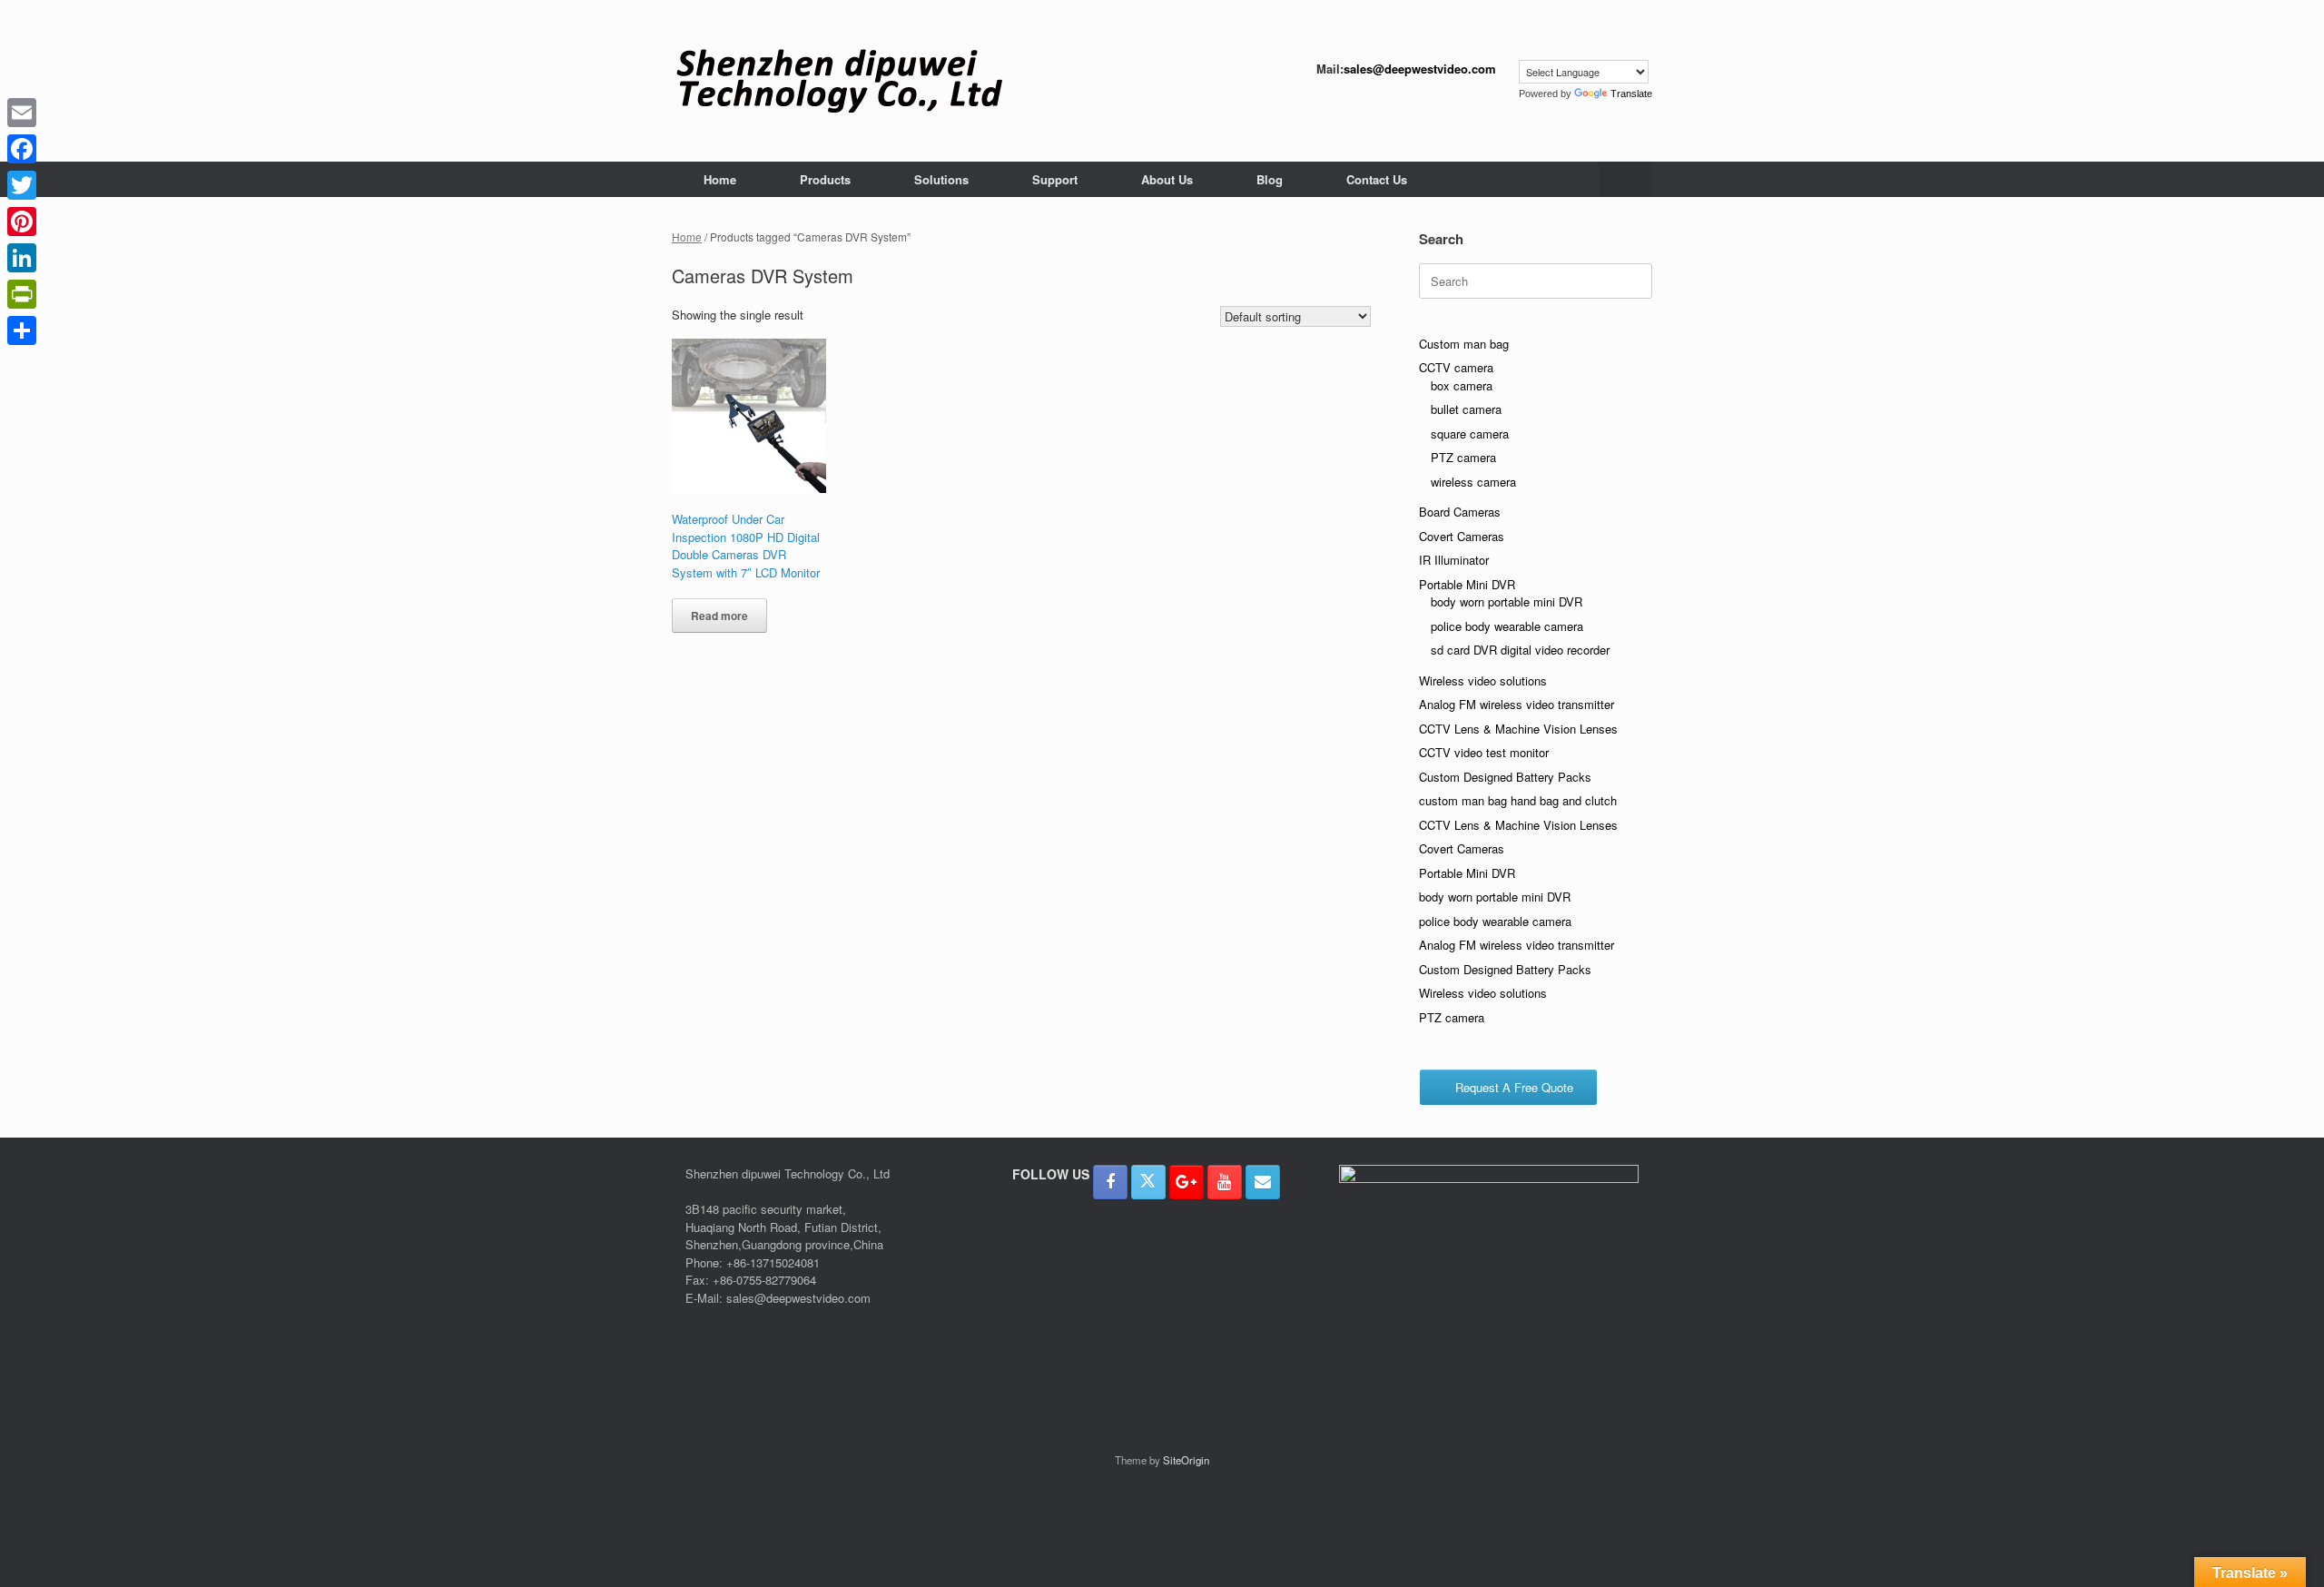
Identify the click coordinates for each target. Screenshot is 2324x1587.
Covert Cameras (1462, 536)
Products (825, 179)
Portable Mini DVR (1467, 584)
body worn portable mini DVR (1507, 601)
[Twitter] (22, 185)
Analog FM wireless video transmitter (1517, 704)
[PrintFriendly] (22, 294)
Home (720, 179)
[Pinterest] (22, 222)
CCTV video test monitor (1484, 752)
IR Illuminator (1454, 560)
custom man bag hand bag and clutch (1518, 800)
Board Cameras (1460, 512)
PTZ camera (1463, 457)
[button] (1625, 179)
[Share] (22, 330)
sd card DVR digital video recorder (1520, 650)
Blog (1270, 179)
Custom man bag (1464, 344)
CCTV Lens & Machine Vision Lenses (1518, 729)
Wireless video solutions (1483, 680)
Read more (719, 616)
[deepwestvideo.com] (839, 81)
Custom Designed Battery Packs (1505, 777)
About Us (1167, 179)
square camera (1470, 434)
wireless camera (1473, 482)
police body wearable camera (1507, 626)
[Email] (22, 113)
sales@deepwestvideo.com (1420, 69)
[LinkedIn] (22, 258)
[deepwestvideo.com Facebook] (1110, 1182)
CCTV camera (1456, 367)
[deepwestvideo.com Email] (1263, 1182)
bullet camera (1466, 409)
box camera (1462, 385)
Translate (1631, 94)
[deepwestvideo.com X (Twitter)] (1148, 1182)
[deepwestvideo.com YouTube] (1225, 1182)
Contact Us (1377, 179)
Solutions (941, 179)
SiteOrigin (1186, 1460)
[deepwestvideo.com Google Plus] (1187, 1182)
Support (1055, 179)
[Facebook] (22, 149)
